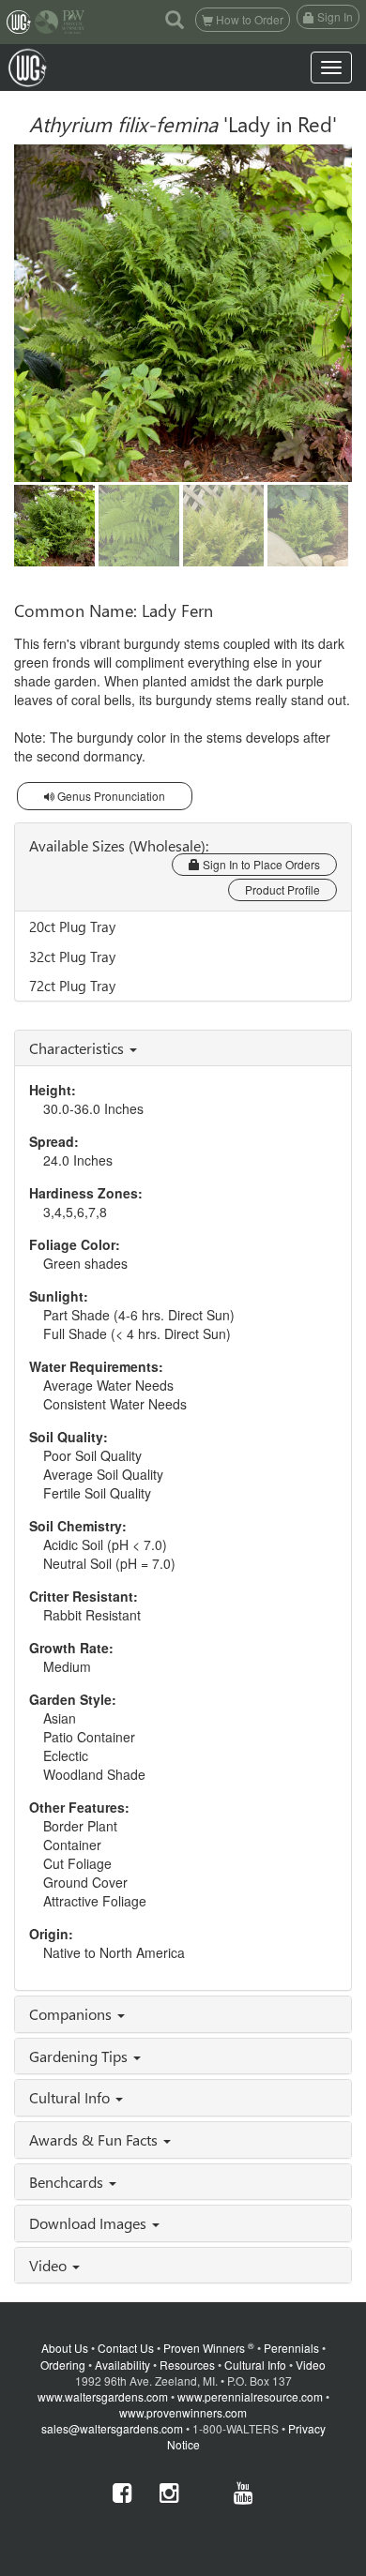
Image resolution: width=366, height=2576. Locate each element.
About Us (65, 2348)
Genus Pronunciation (110, 796)
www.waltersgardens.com (103, 2396)
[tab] (183, 1048)
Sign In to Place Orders (260, 864)
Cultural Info (255, 2365)
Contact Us (126, 2348)
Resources (187, 2365)
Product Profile (282, 889)
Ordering (63, 2365)
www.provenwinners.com (183, 2412)
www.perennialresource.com (250, 2396)
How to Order (248, 19)
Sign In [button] (334, 16)
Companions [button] (72, 2014)
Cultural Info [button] (71, 2097)
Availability (122, 2365)
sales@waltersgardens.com (112, 2428)
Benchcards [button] (68, 2182)
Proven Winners (209, 2348)
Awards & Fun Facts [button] (95, 2139)
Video (311, 2365)
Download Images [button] (90, 2223)
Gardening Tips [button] (80, 2056)
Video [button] (50, 2265)
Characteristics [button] (78, 1048)
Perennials (291, 2348)
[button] (175, 19)
